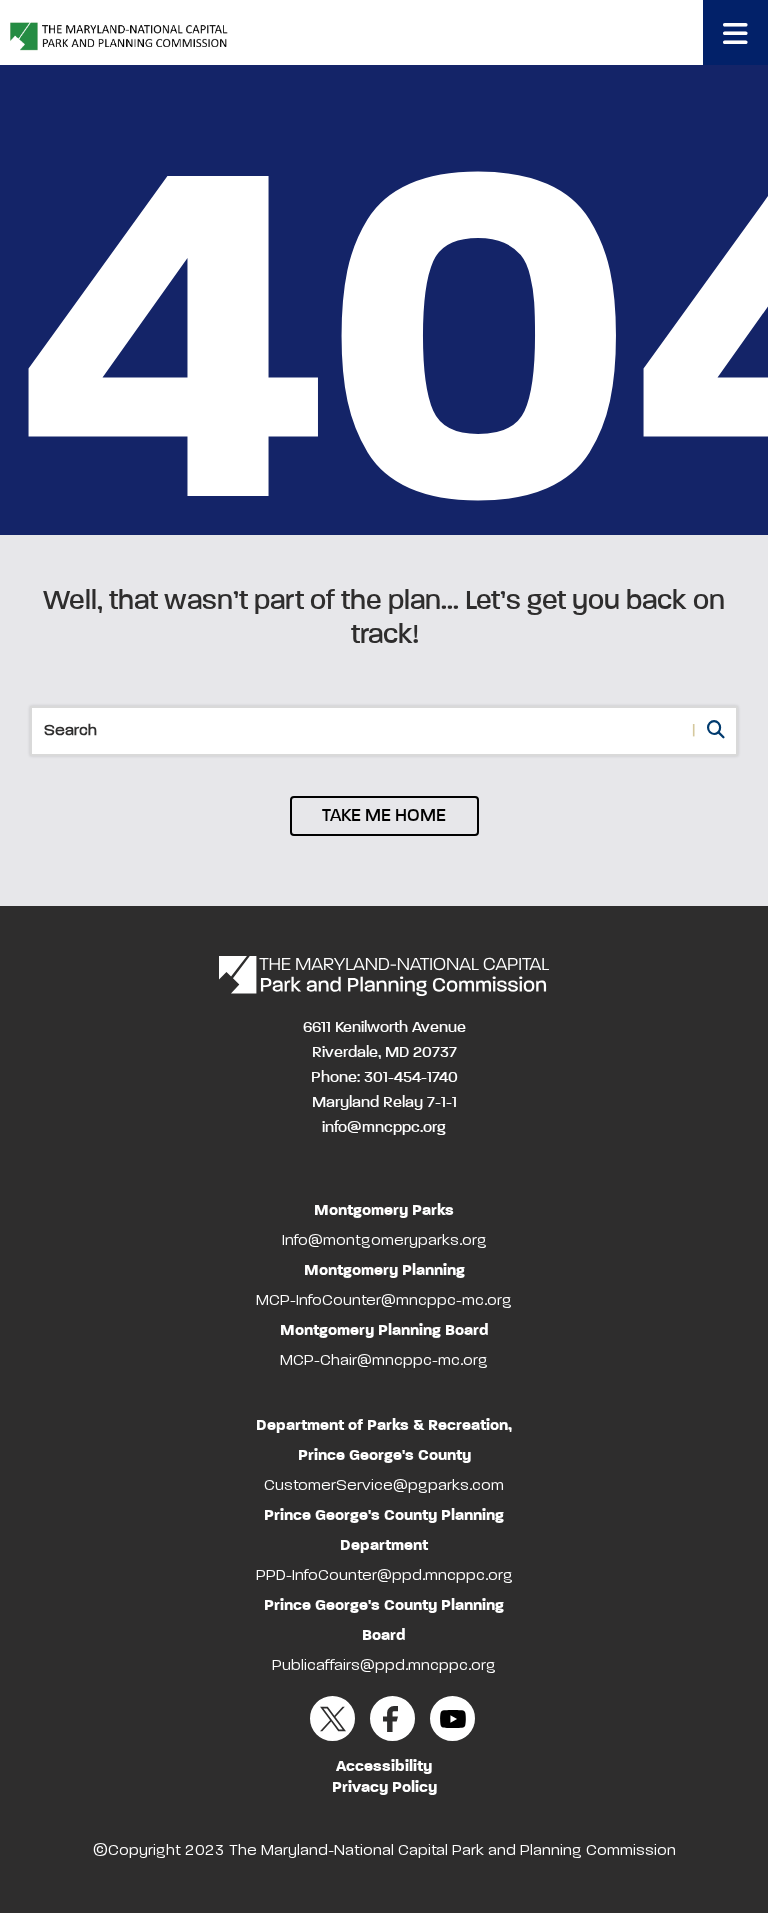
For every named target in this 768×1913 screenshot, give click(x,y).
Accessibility (384, 1767)
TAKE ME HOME (384, 816)
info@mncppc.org (384, 1128)
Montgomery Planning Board (384, 1331)
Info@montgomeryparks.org (384, 1241)
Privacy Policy (384, 1788)
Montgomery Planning (384, 1271)
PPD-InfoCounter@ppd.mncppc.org (384, 1576)
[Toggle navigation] (735, 32)
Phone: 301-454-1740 (384, 1078)
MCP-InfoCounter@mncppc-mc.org (384, 1301)
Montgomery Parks (384, 1211)
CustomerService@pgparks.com (384, 1486)
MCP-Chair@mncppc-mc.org (384, 1361)
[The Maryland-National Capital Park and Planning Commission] (384, 976)
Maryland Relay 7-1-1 (384, 1103)
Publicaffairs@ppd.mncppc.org (384, 1666)
